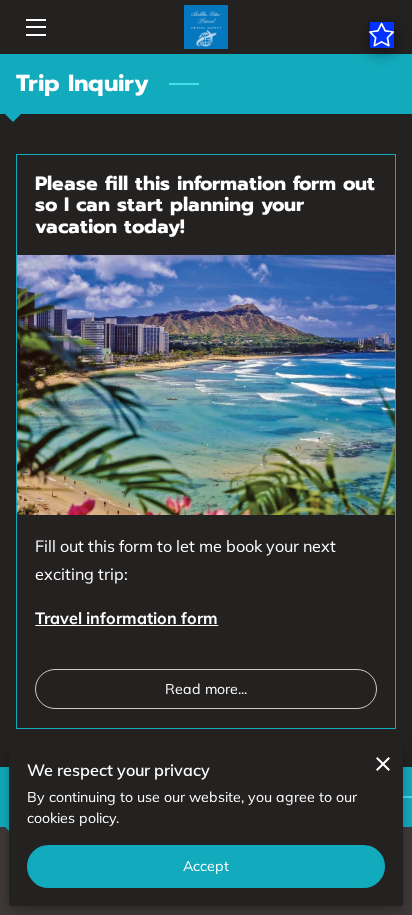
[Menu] (34, 27)
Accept (206, 866)
